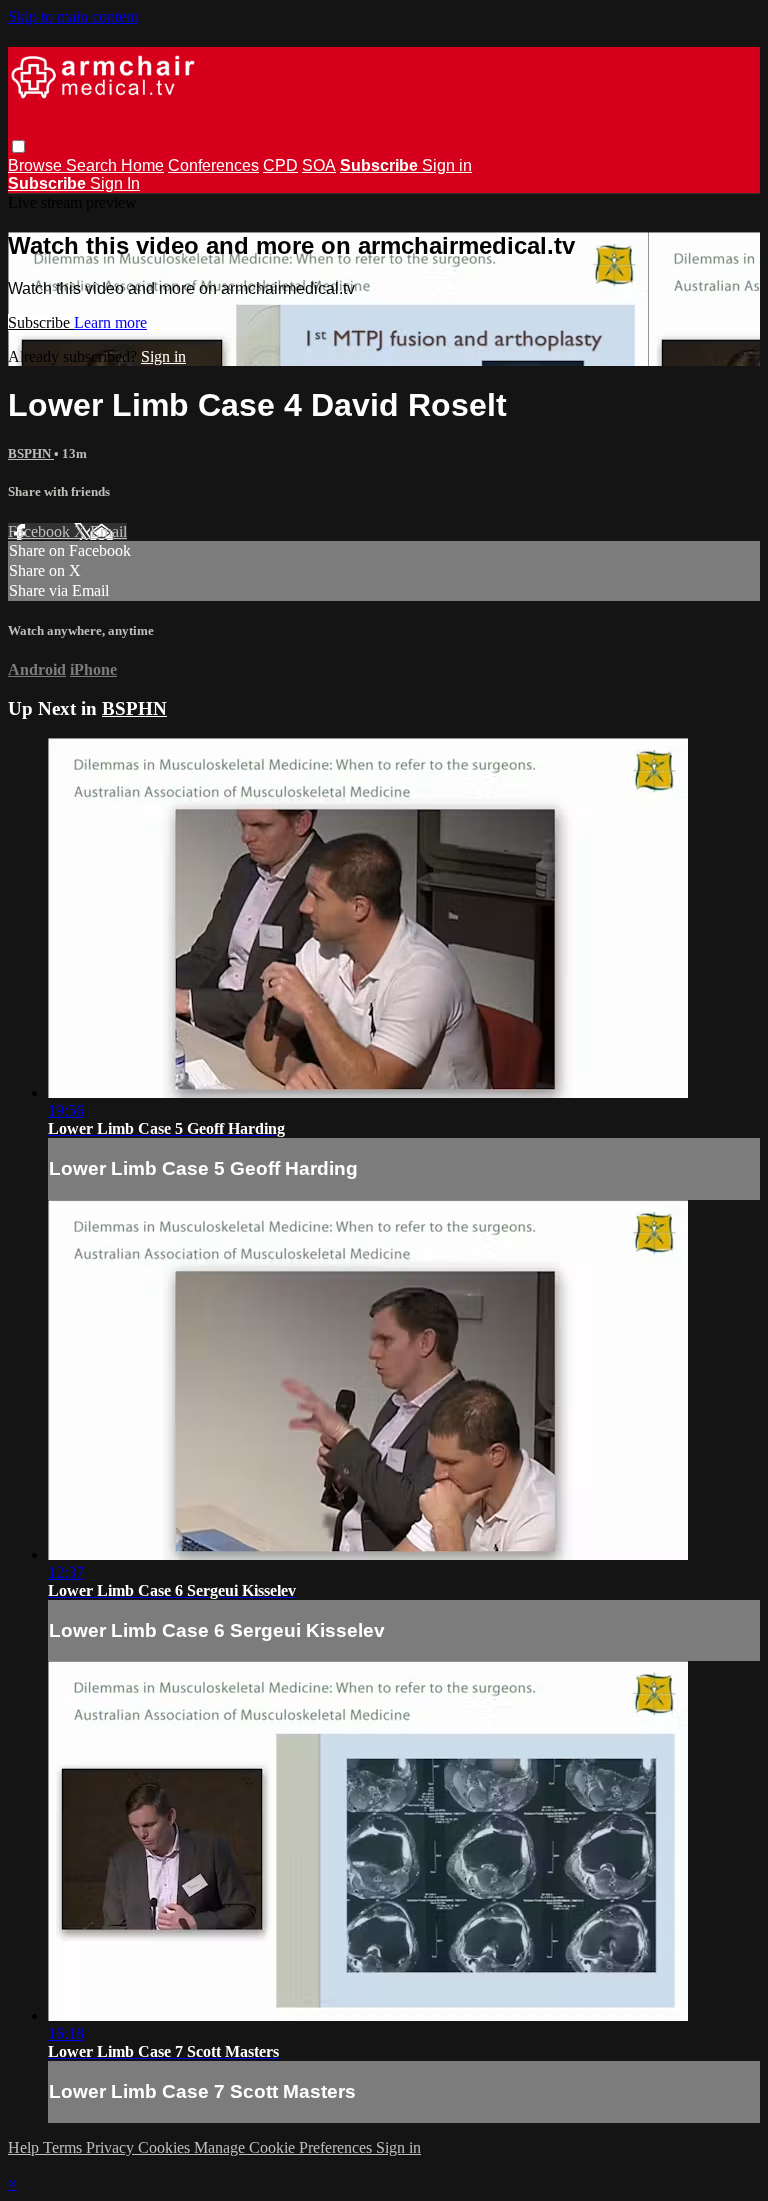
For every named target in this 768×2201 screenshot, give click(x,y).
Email (108, 531)
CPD (280, 165)
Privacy (112, 2147)
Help (25, 2147)
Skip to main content (73, 16)
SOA (319, 165)
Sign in (447, 165)
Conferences (213, 165)
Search (93, 165)
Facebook (41, 531)
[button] (18, 146)
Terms (64, 2147)
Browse (37, 165)
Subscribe (41, 322)
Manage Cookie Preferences (285, 2147)
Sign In (115, 183)
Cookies (166, 2147)
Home (142, 165)
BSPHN (31, 453)
